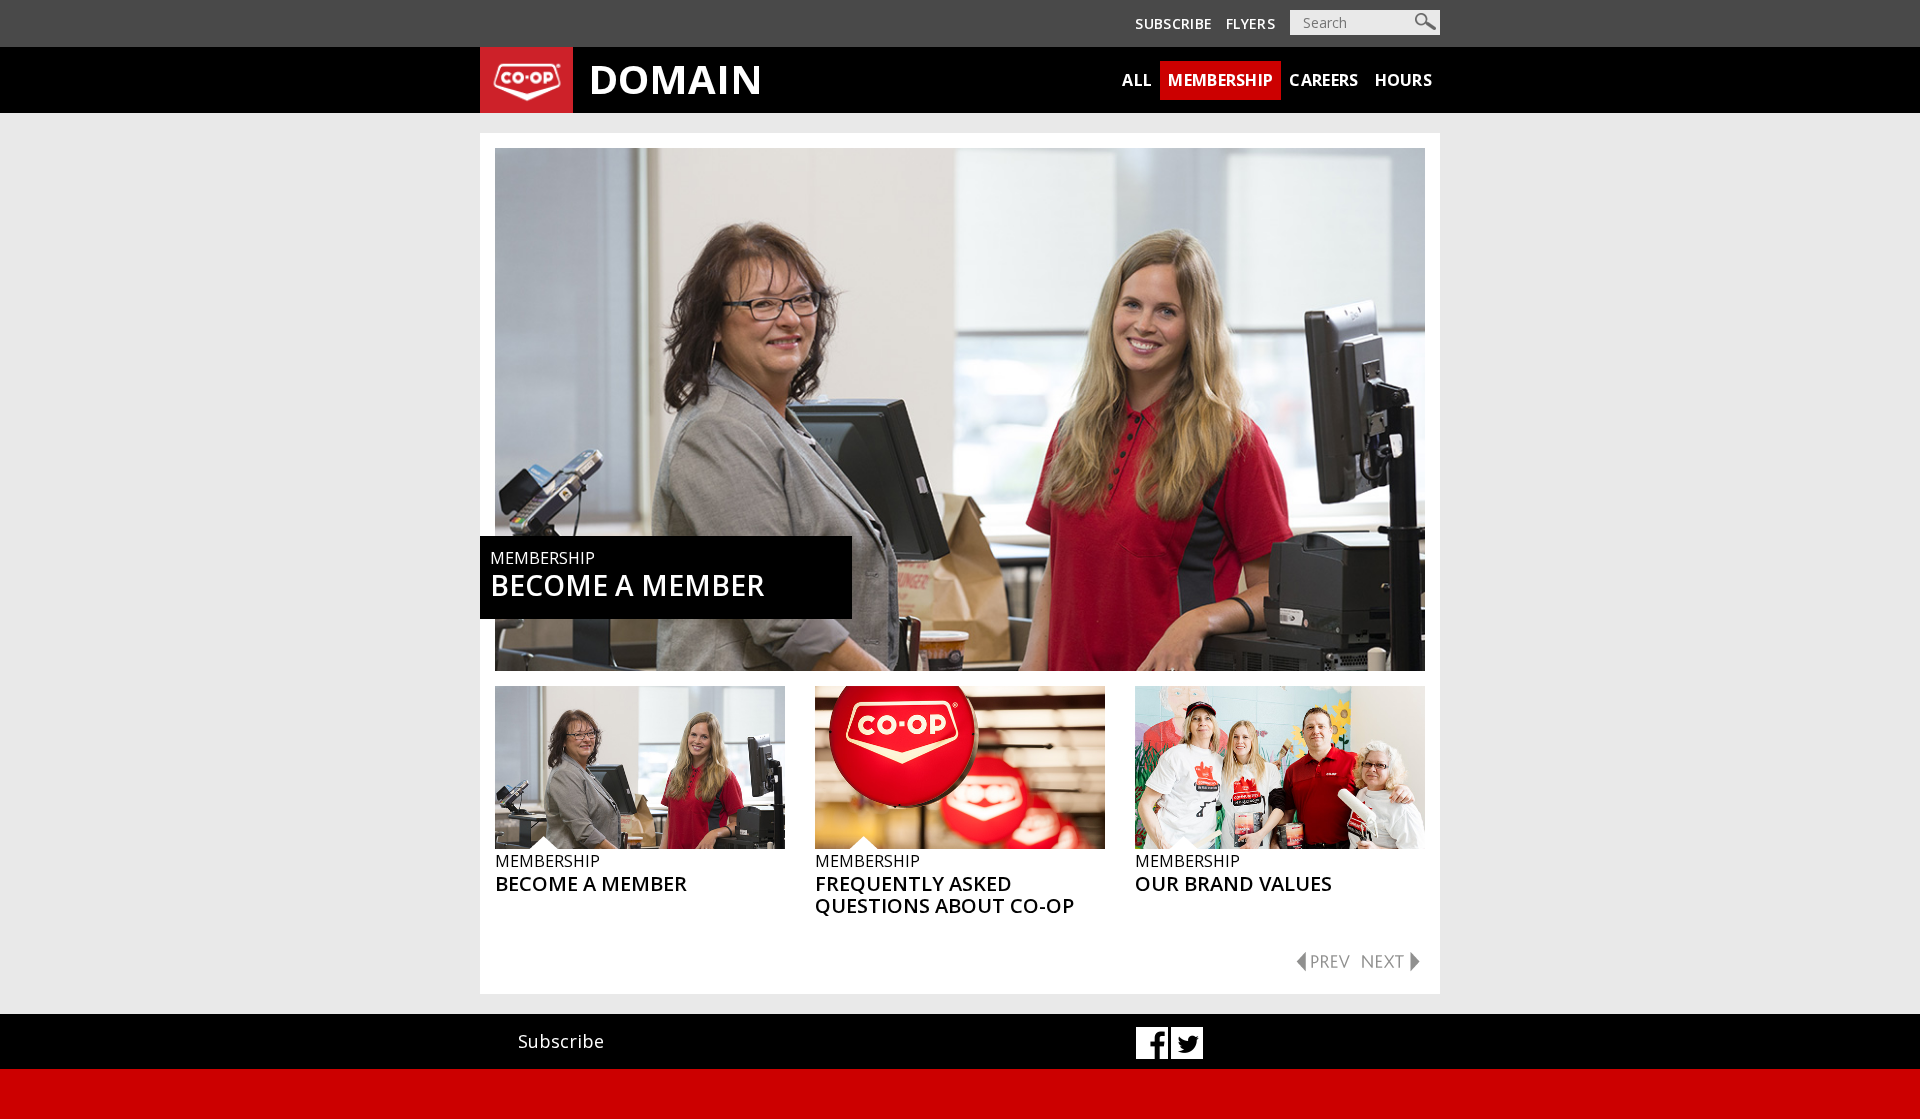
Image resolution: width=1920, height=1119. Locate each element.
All (1137, 80)
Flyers (1250, 23)
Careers (1323, 80)
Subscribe (1173, 23)
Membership (1220, 80)
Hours (1404, 80)
